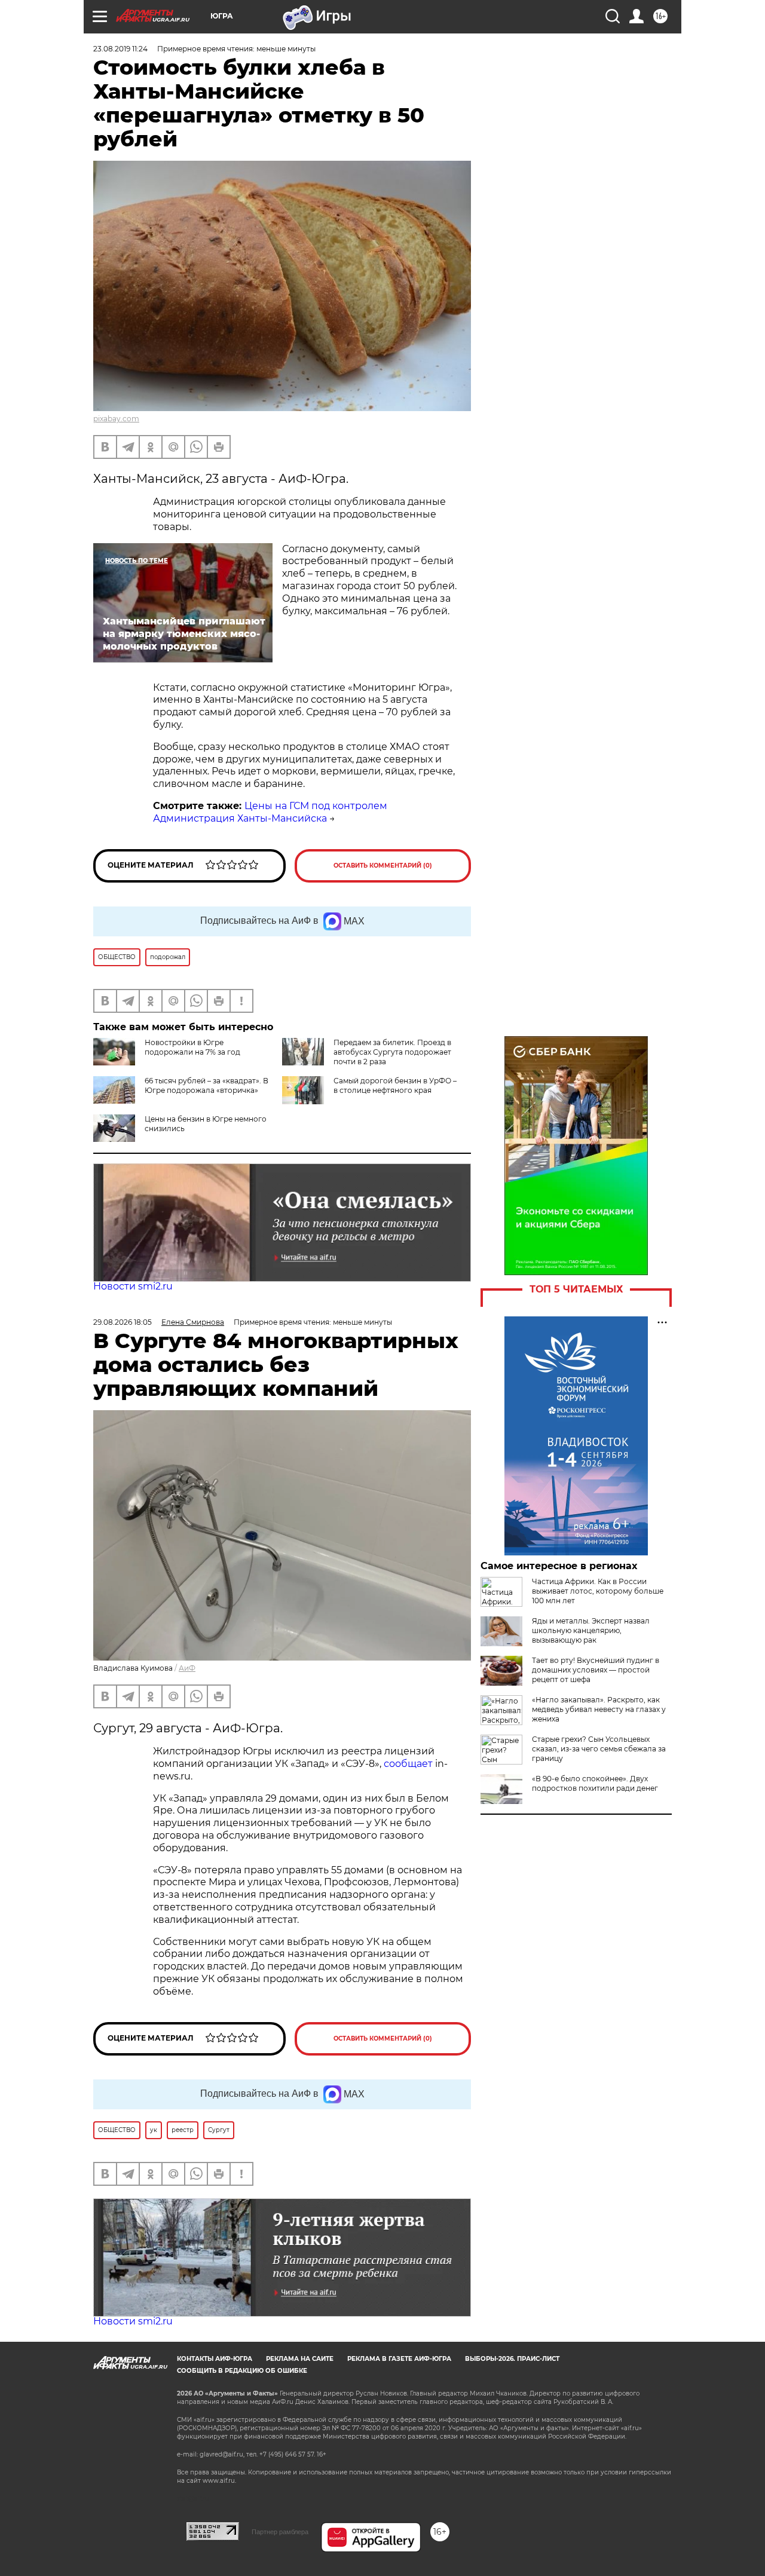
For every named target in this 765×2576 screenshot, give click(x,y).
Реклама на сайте (300, 2359)
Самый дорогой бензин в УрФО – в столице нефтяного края (395, 1085)
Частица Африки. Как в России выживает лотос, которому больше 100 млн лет (598, 1591)
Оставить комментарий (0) (383, 866)
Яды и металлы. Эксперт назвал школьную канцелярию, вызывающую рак (591, 1630)
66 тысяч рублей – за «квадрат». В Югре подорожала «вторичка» (206, 1085)
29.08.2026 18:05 (123, 1322)
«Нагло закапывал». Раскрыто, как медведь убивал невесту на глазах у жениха (599, 1709)
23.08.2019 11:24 (120, 49)
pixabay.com (116, 419)
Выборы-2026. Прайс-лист (512, 2359)
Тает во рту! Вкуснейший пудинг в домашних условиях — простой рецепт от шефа (596, 1670)
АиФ (187, 1668)
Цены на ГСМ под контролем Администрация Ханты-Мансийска (270, 812)
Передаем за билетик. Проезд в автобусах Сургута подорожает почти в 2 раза (392, 1052)
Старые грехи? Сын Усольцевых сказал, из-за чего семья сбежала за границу (599, 1749)
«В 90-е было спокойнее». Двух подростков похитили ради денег (595, 1783)
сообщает (408, 1764)
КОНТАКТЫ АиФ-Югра (215, 2359)
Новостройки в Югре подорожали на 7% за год (192, 1047)
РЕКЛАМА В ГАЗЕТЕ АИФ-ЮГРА (399, 2359)
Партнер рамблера (280, 2532)
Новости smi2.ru (133, 1286)
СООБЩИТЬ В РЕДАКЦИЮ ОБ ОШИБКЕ (242, 2371)
